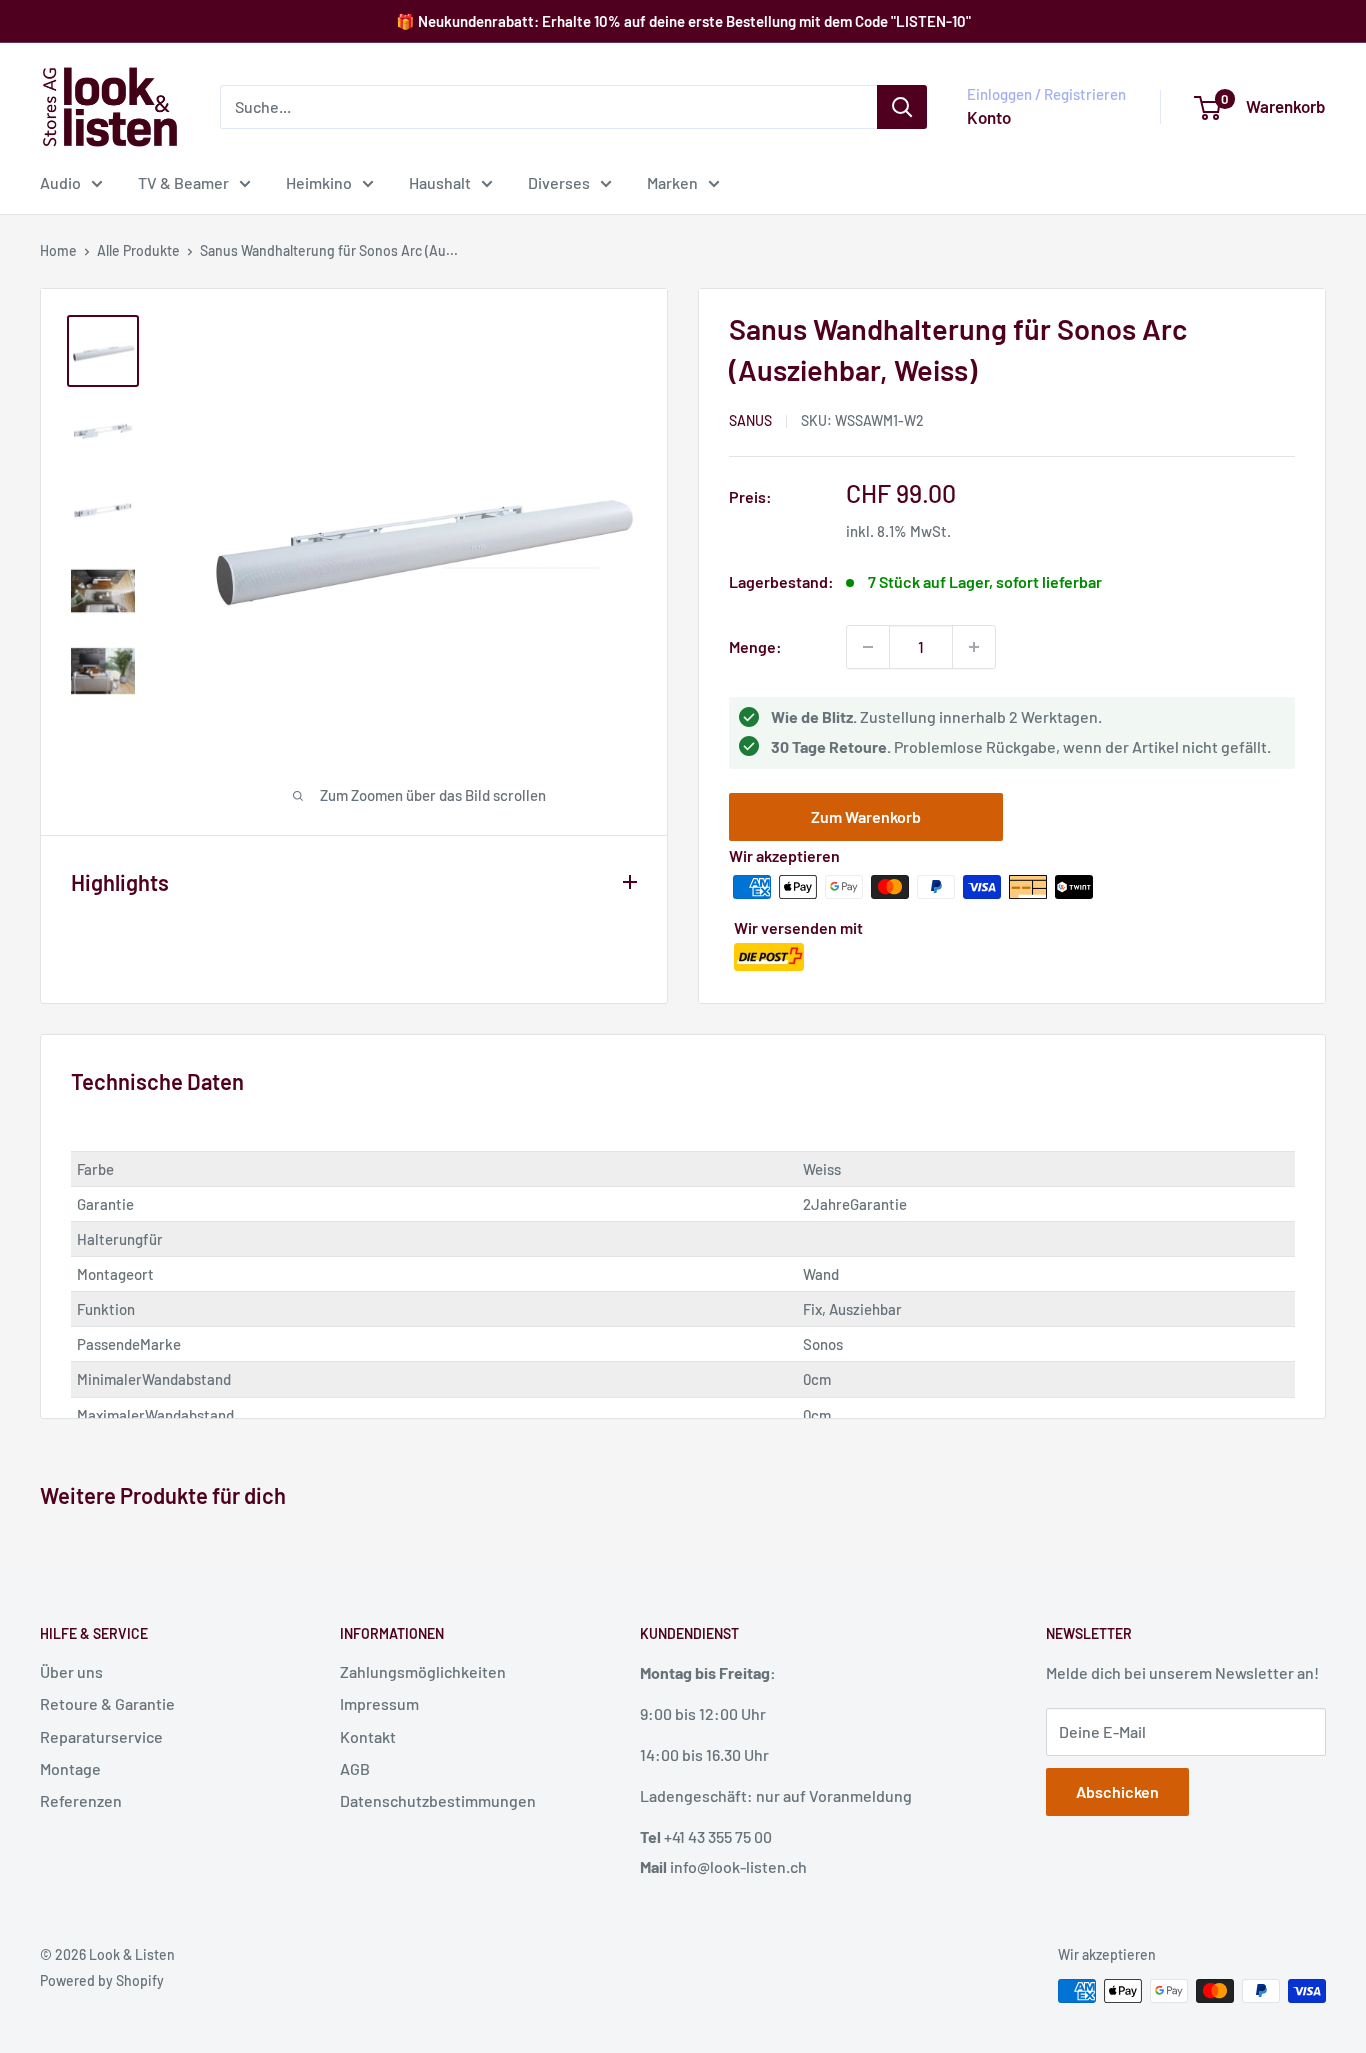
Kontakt (368, 1736)
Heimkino (319, 182)
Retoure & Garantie (107, 1703)
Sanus (750, 420)
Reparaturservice (101, 1736)
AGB (355, 1768)
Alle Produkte (138, 250)
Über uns (71, 1671)
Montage (70, 1768)
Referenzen (81, 1800)
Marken (672, 182)
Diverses (559, 182)
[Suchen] (902, 107)
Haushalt (440, 182)
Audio (60, 182)
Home (58, 250)
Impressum (379, 1703)
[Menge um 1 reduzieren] (868, 647)
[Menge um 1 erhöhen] (974, 647)
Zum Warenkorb (866, 816)
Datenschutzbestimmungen (438, 1800)
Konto (989, 117)
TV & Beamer (183, 182)
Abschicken (1117, 1791)
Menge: (755, 646)
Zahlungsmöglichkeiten (423, 1671)
